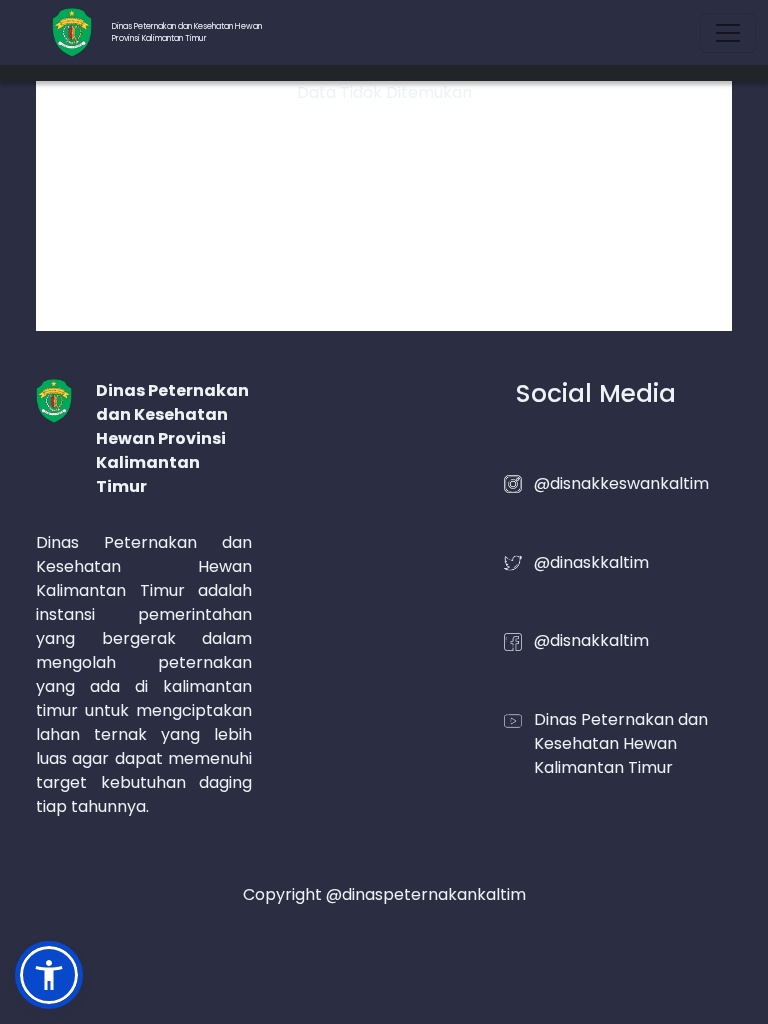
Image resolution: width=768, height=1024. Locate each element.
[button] (49, 975)
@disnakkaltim (591, 640)
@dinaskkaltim (591, 562)
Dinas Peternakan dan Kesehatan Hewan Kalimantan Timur (621, 743)
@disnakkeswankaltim (621, 483)
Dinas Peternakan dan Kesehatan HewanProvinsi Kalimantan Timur (187, 32)
